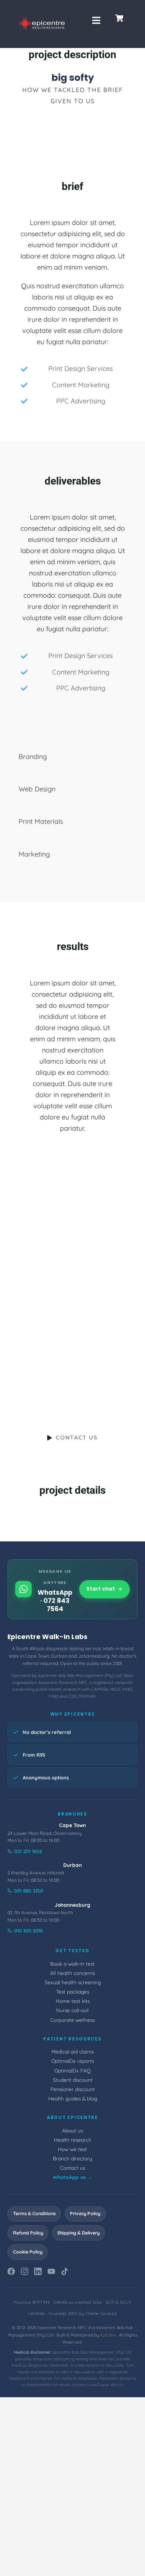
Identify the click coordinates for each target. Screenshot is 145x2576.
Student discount (73, 2080)
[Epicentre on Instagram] (25, 2273)
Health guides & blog (73, 2098)
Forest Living (36, 1314)
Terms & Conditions (34, 2213)
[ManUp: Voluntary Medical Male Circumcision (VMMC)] (109, 1222)
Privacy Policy (85, 2213)
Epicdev (108, 2335)
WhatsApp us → (73, 2177)
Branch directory (72, 2158)
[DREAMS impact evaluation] (36, 1217)
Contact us (72, 2168)
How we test (72, 2149)
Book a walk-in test (72, 1964)
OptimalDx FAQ (72, 2070)
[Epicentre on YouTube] (51, 2273)
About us (72, 2130)
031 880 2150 (29, 1891)
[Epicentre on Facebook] (11, 2273)
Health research (73, 2140)
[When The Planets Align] (36, 1274)
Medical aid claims (72, 2051)
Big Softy (109, 1265)
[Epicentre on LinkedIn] (38, 2273)
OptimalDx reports (73, 2061)
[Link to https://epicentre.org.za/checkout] (119, 18)
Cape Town (72, 1825)
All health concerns (72, 1973)
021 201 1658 (28, 1851)
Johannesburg (72, 1905)
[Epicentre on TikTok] (65, 2273)
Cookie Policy (28, 2252)
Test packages (73, 1991)
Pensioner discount (73, 2089)
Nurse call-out (72, 2010)
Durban (72, 1865)
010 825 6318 (28, 1931)
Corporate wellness (72, 2020)
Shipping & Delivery (78, 2233)
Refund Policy (28, 2233)
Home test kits (73, 2001)
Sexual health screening (73, 1982)
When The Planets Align (36, 1252)
